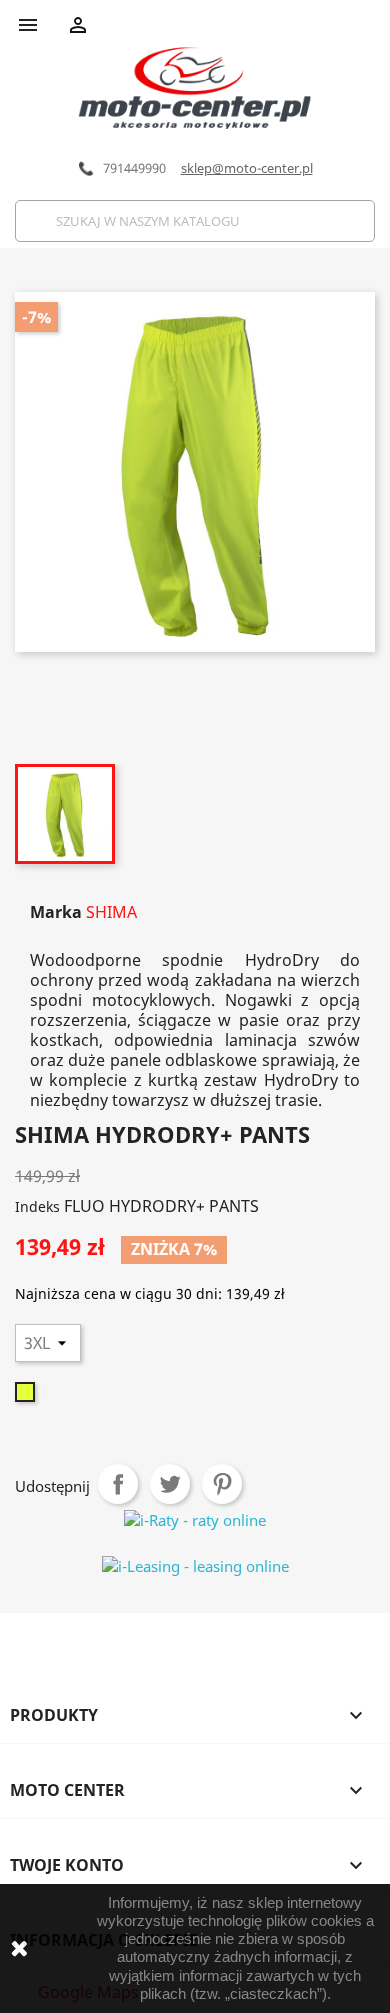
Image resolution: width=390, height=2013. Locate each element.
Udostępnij (118, 1484)
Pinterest (222, 1484)
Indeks (37, 1206)
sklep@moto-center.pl (247, 168)
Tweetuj (170, 1484)
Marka (56, 912)
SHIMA (111, 912)
